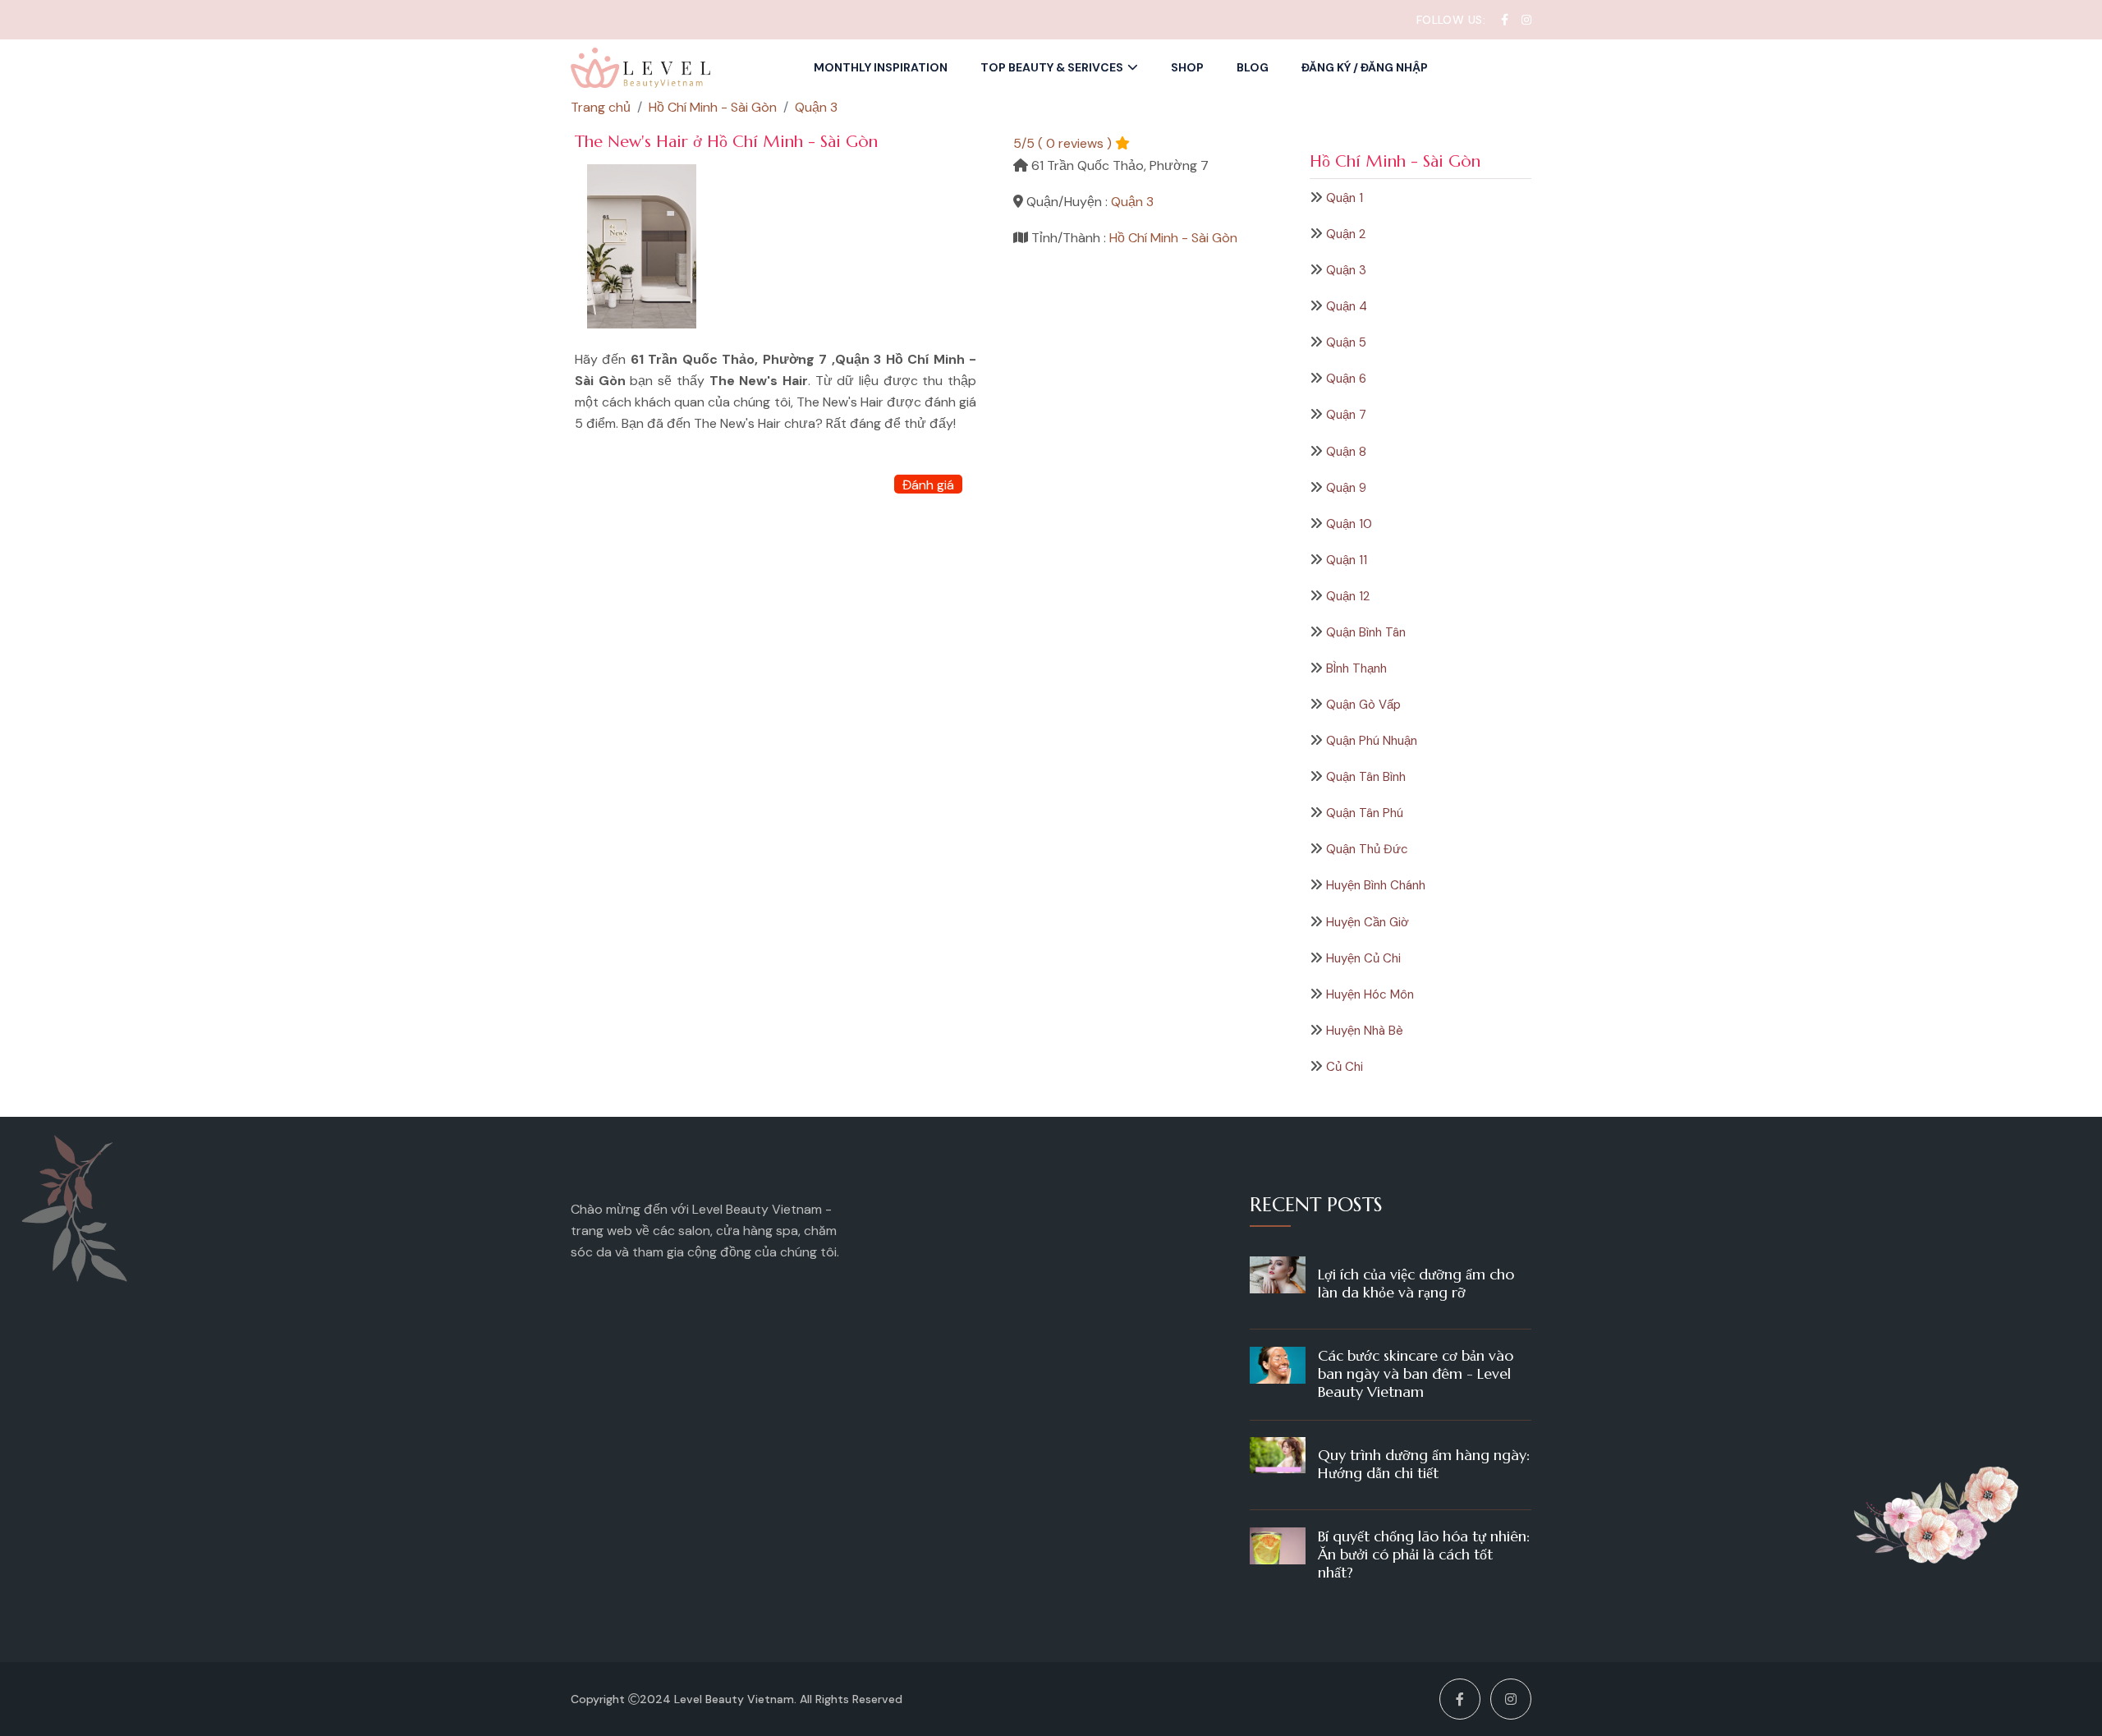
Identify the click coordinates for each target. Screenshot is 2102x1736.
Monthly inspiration (881, 67)
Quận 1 (1345, 198)
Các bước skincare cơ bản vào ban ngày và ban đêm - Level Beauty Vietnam (1416, 1373)
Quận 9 (1346, 488)
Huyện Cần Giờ (1368, 922)
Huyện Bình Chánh (1376, 885)
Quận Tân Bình (1366, 777)
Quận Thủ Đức (1367, 849)
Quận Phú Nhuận (1372, 741)
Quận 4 (1347, 306)
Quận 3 (1346, 270)
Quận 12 (1348, 596)
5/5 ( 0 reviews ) (1062, 143)
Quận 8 (1346, 452)
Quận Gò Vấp (1363, 705)
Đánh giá (928, 485)
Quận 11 (1347, 560)
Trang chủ (601, 107)
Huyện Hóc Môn (1370, 994)
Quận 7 (1346, 415)
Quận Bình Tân (1366, 632)
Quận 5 (1346, 342)
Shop (1187, 67)
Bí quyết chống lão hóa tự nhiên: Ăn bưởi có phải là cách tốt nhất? (1424, 1554)
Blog (1253, 67)
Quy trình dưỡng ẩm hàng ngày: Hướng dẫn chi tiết (1424, 1464)
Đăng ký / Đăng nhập (1365, 67)
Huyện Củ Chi (1363, 958)
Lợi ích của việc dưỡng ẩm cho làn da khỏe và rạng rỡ (1416, 1283)
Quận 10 (1349, 524)
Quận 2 (1346, 234)
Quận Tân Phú (1365, 813)
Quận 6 (1346, 379)
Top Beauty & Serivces (1052, 67)
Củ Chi (1345, 1067)
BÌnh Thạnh (1356, 668)
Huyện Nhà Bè (1365, 1031)
